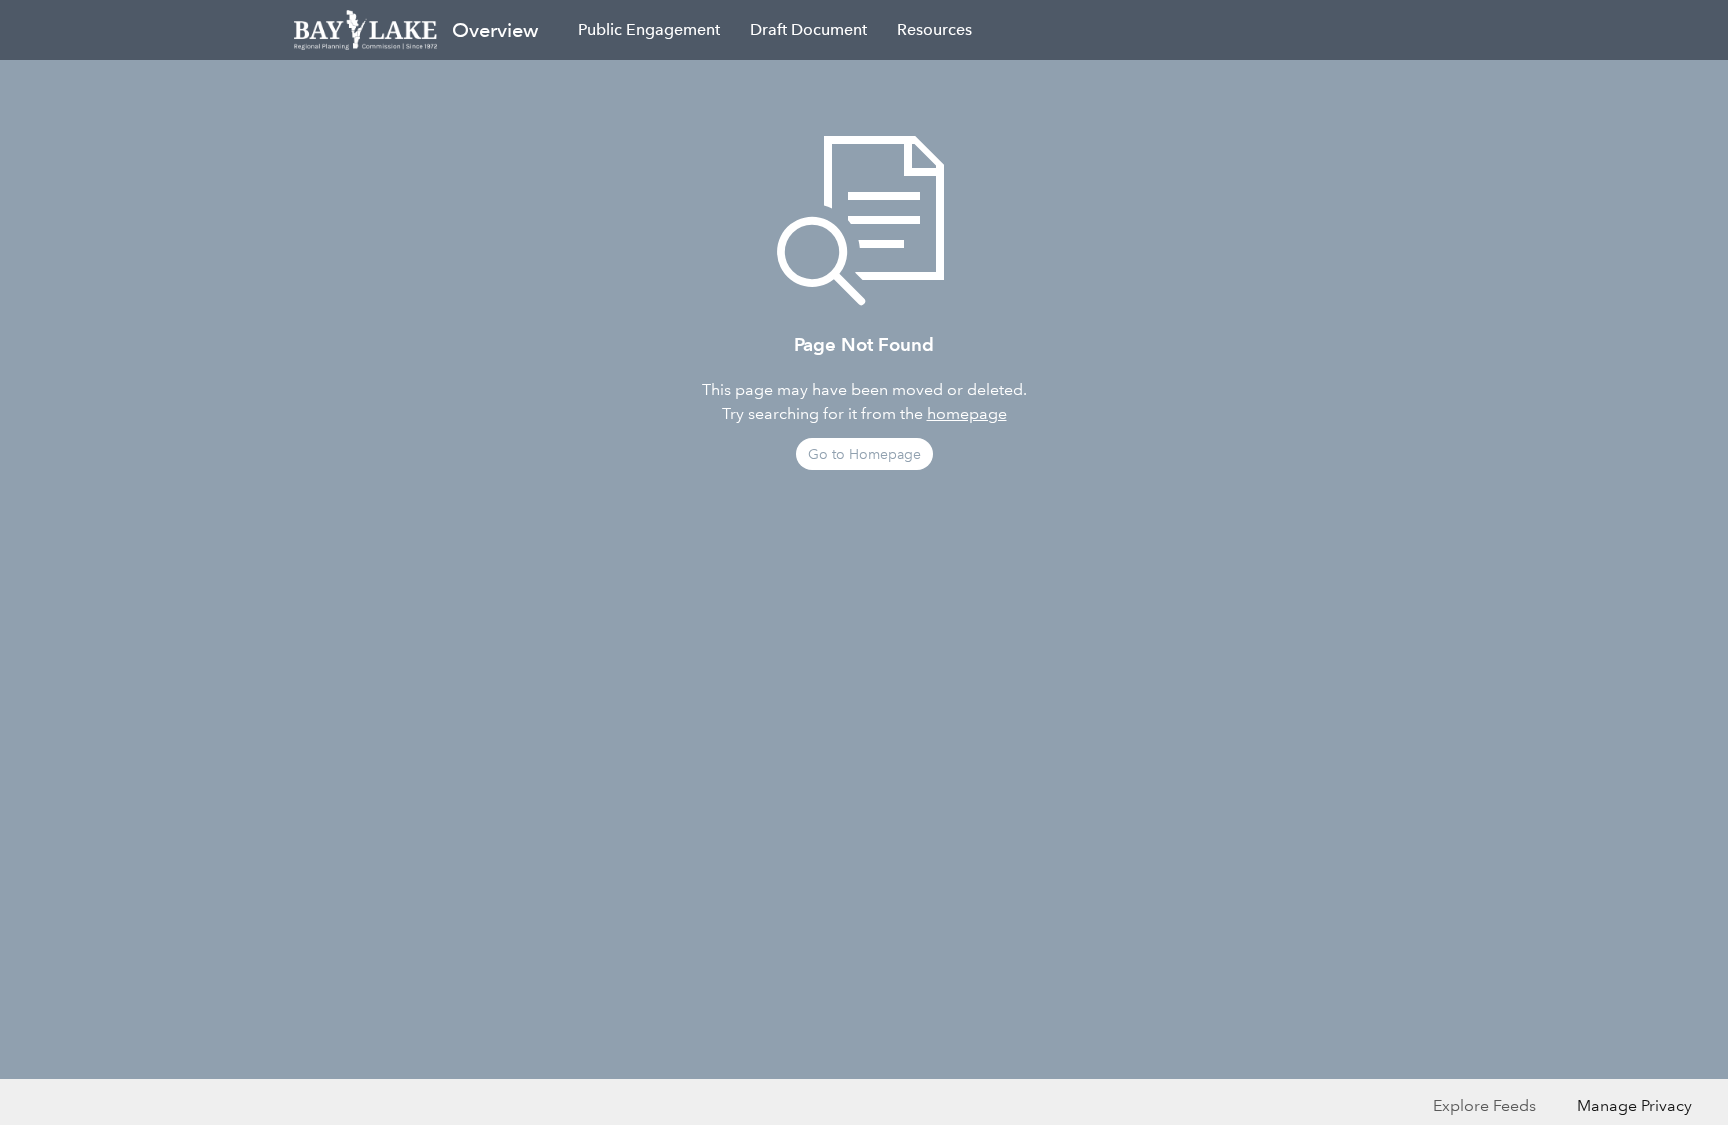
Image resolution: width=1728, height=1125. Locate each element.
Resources (934, 29)
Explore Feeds (1484, 1105)
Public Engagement (649, 29)
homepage (967, 413)
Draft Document (808, 29)
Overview (495, 30)
